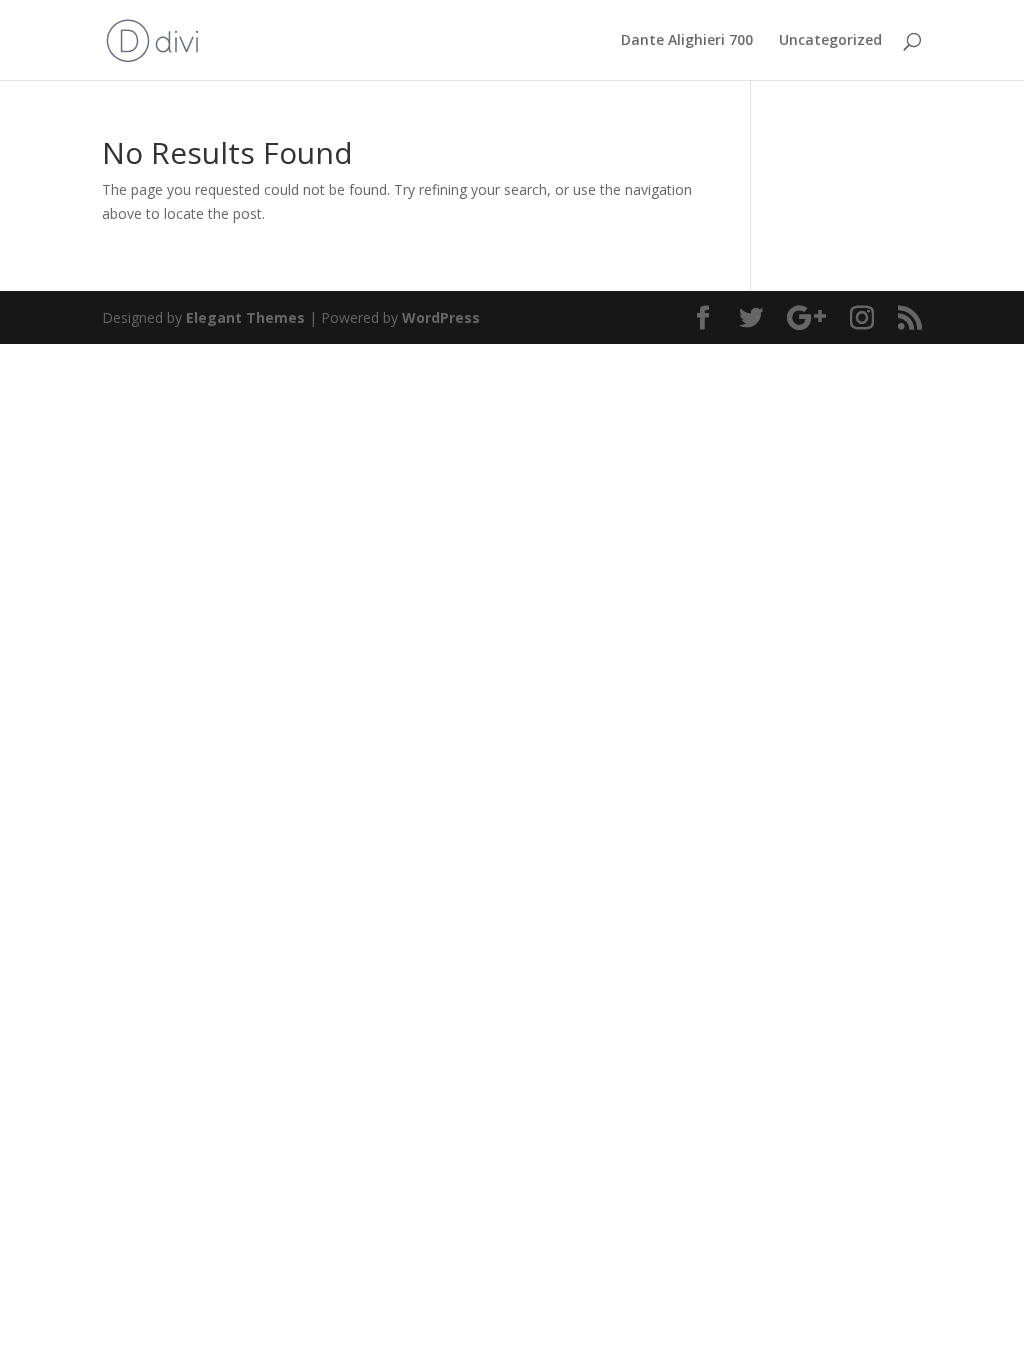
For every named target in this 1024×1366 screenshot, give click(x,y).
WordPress (441, 317)
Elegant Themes (245, 317)
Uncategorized (830, 41)
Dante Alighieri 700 (687, 41)
